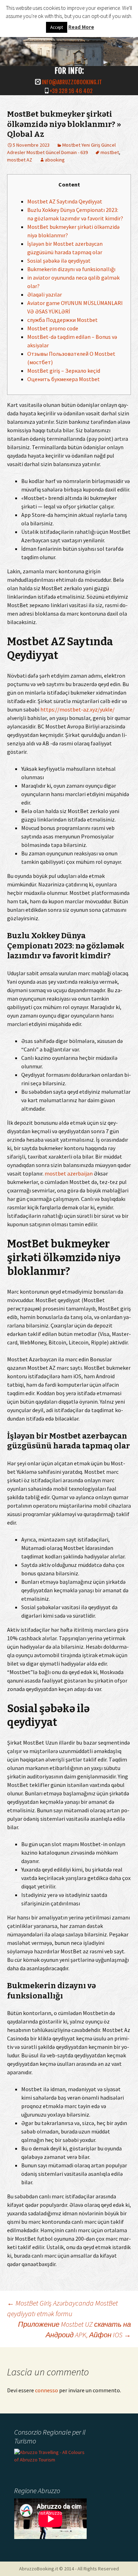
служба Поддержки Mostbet (62, 320)
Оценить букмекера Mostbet (64, 379)
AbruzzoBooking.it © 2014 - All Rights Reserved (69, 2569)
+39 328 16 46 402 (71, 91)
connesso (47, 2390)
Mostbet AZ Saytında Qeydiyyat (65, 201)
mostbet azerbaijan (69, 1173)
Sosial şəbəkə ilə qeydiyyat (59, 261)
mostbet (110, 152)
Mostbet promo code (53, 328)
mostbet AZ (20, 160)
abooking (55, 160)
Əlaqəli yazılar (45, 294)
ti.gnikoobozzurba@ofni (72, 82)
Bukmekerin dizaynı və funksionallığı (71, 269)
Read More (81, 27)
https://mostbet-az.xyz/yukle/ (77, 709)
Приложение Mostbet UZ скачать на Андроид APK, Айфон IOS (74, 2329)
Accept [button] (57, 27)
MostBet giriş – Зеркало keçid (64, 371)
